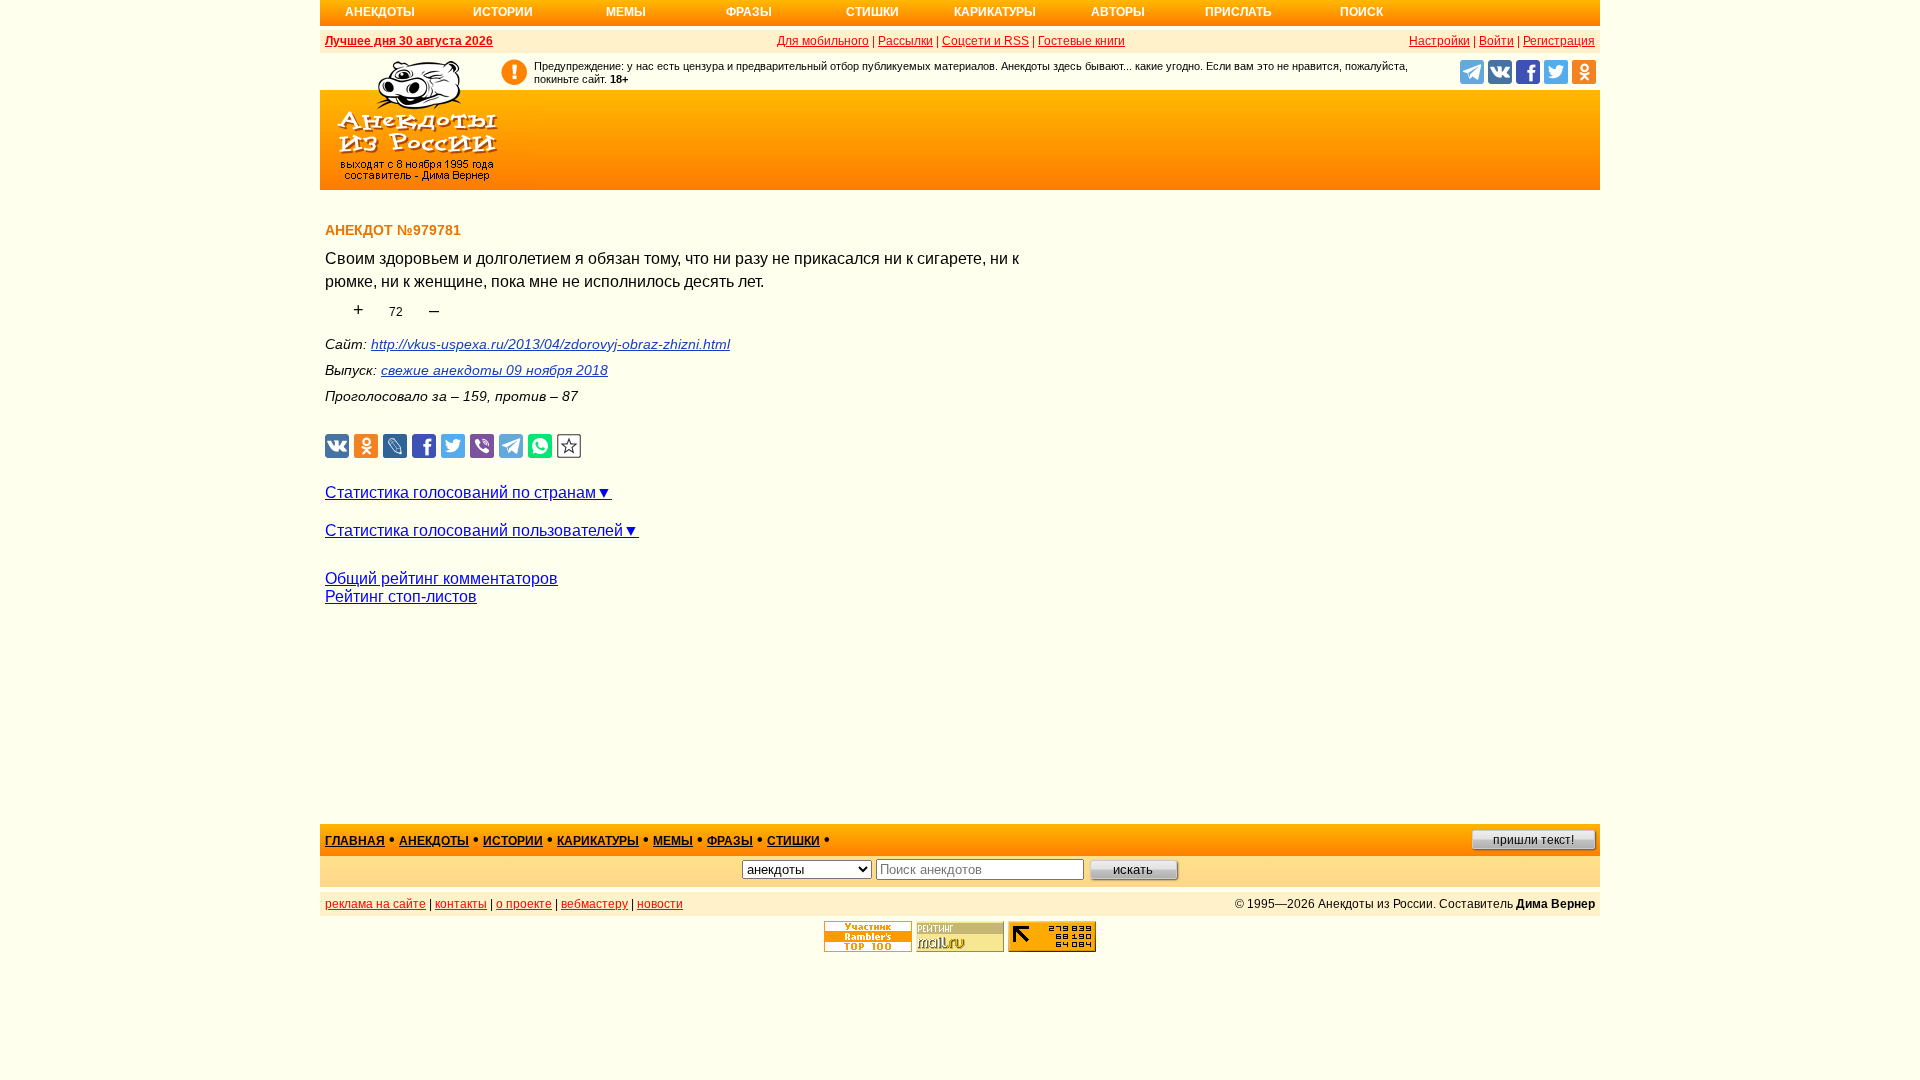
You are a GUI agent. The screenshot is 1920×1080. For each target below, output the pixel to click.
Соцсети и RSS (985, 41)
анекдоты (434, 841)
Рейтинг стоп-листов (401, 596)
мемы (673, 841)
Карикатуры (995, 12)
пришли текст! (1533, 840)
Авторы (1118, 12)
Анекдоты (380, 12)
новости (660, 904)
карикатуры (598, 841)
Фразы (749, 12)
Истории (503, 12)
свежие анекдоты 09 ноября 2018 (494, 370)
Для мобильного (823, 41)
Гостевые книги (1081, 41)
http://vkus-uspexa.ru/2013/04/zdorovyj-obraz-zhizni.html (550, 344)
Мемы (626, 12)
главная (355, 841)
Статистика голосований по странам (460, 492)
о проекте (524, 904)
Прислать (1238, 12)
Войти (1496, 41)
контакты (461, 904)
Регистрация (1559, 41)
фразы (730, 841)
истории (513, 841)
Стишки (872, 12)
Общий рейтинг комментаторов (441, 578)
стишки (793, 841)
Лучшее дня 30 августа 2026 (409, 41)
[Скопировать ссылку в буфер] (569, 446)
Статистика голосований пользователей (474, 530)
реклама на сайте (375, 904)
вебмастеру (594, 904)
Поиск (1361, 12)
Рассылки (905, 41)
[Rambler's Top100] (868, 936)
